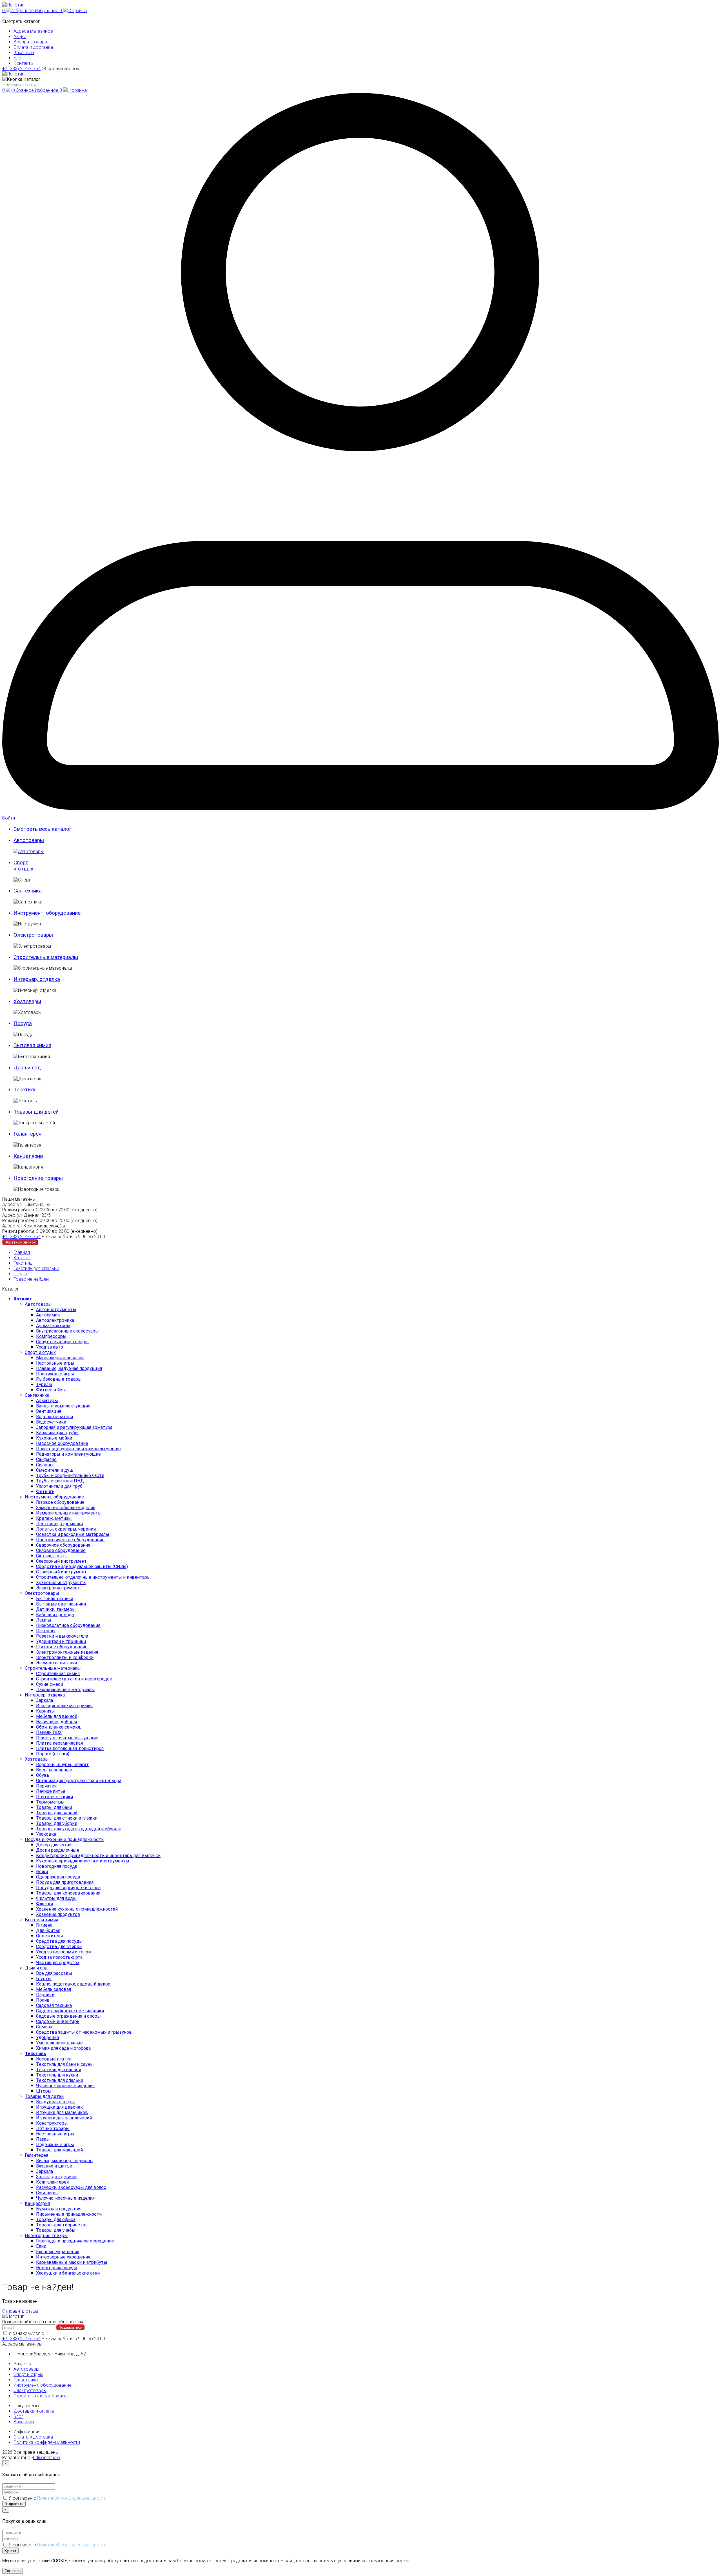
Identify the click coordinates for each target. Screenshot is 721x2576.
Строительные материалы (53, 1668)
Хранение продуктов (58, 1914)
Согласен (13, 2571)
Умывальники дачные (59, 2043)
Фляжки (44, 1904)
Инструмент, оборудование (54, 1497)
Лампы (44, 1620)
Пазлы (43, 2139)
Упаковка (46, 1834)
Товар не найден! (32, 1279)
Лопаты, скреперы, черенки (66, 1529)
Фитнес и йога (51, 1390)
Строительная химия (58, 1674)
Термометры (50, 1802)
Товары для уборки (57, 1823)
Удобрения (47, 2038)
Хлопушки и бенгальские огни (68, 2273)
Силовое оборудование (61, 1550)
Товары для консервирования (68, 1893)
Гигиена (44, 1925)
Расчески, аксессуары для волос (71, 2187)
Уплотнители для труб (59, 1486)
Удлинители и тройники (61, 1641)
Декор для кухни (54, 1845)
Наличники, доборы (57, 1722)
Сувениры (47, 2193)
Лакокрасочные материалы (65, 1690)
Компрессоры (51, 1336)
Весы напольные (54, 1770)
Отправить (14, 2504)
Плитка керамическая (59, 1743)
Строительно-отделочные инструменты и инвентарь (93, 1577)
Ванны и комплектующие (63, 1406)
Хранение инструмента (61, 1583)
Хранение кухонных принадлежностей (77, 1909)
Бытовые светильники (61, 1604)
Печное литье (51, 1791)
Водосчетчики (51, 1422)
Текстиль (23, 1263)
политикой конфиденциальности (80, 2333)
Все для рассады (54, 1973)
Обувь (43, 1775)
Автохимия (48, 1315)
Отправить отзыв (20, 2311)
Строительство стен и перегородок (74, 1679)
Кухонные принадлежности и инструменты (83, 1861)
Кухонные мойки (54, 1438)
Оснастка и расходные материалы (73, 1534)
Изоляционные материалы (64, 1706)
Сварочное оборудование (63, 1545)
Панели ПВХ (49, 1732)
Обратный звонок (60, 69)
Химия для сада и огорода (63, 2048)
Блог (18, 58)
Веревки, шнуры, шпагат (62, 1765)
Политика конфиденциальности (47, 2442)
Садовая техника (54, 2005)
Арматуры (47, 1401)
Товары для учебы (56, 2230)
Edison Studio (46, 2458)
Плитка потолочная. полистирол (70, 1748)
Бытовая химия (41, 1920)
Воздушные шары (55, 2102)
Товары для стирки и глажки (67, 1818)
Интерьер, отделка (45, 1695)
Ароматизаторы (53, 1326)
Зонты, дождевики (56, 2177)
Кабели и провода (55, 1615)
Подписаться (70, 2327)
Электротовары (42, 1593)
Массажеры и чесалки (60, 1358)
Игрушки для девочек (59, 2107)
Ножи (42, 1872)
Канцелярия (37, 2203)
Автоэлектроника (55, 1320)
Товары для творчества (62, 2225)
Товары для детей (44, 2096)
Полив (43, 2000)
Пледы (20, 1274)
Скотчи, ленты (51, 1556)
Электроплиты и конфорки (65, 1657)
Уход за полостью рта (59, 1957)
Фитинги (45, 1492)
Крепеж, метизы (54, 1518)
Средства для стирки (59, 1947)
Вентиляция (49, 1411)
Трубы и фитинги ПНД (60, 1481)
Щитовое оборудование (62, 1647)
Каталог (22, 1258)
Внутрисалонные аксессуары (67, 1331)
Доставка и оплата (34, 2411)
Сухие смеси (50, 1684)
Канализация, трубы (57, 1433)
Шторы (44, 2091)
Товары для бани (54, 1807)
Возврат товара (30, 42)
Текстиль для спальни (36, 1268)
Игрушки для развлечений (64, 2118)
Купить (10, 2551)
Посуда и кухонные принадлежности (64, 1839)
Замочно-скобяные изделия (66, 1508)
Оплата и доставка (33, 47)
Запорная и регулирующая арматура (74, 1427)
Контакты (24, 63)
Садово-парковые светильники (70, 2011)
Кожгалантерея (52, 2182)
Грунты (44, 1979)
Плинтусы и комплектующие (67, 1738)
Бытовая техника (55, 1599)
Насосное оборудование (62, 1443)
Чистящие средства (58, 1963)
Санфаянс (46, 1459)
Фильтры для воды (56, 1898)
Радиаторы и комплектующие (68, 1454)
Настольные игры (55, 1363)
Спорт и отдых (40, 1352)
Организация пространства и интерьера (79, 1781)
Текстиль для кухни (57, 2075)
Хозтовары (37, 1759)
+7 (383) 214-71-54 (21, 69)
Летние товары (53, 2128)
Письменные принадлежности (69, 2214)
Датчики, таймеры (56, 1609)
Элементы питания (56, 1663)
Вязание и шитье (54, 2166)
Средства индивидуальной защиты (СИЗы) (82, 1566)
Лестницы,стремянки (59, 1524)
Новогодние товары (46, 2236)
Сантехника (37, 1395)
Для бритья (48, 1930)
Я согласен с (58, 2498)
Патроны (46, 1631)
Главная (22, 1252)
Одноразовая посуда (58, 1877)
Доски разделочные (58, 1850)
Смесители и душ (55, 1470)
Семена (44, 2027)
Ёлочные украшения (58, 2252)
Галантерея (36, 2155)
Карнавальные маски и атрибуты (72, 2262)
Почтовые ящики (54, 1797)
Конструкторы (52, 2123)
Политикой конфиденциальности (72, 2498)
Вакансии (24, 53)
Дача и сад (36, 1968)
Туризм (44, 1384)
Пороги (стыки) (53, 1754)
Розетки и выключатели (62, 1636)
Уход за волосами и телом (64, 1952)
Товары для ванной (57, 1813)
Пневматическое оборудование (70, 1540)
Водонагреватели (54, 1417)
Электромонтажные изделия (67, 1652)
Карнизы (45, 1711)
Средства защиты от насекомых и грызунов (84, 2032)
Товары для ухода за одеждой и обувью (79, 1829)
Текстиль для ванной (59, 2070)
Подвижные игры (55, 1374)
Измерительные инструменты (69, 1513)
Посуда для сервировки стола (68, 1888)
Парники (45, 1995)
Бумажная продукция (59, 2209)
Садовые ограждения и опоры (68, 2016)
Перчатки (46, 1786)
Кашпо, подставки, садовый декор (73, 1984)
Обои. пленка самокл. (58, 1727)
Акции (20, 36)
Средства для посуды (59, 1941)
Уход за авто (50, 1347)
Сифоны (45, 1465)
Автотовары (38, 1304)
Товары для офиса (56, 2219)
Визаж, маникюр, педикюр (64, 2161)
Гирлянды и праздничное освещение (75, 2241)
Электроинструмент (58, 1588)
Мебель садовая (54, 1989)
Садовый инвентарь (58, 2021)
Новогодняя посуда (57, 1866)
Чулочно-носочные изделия (65, 2086)
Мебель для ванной (57, 1716)
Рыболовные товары (59, 1379)
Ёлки (41, 2246)
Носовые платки (54, 2059)
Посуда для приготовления (65, 1882)
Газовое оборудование (60, 1502)
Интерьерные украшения (63, 2257)
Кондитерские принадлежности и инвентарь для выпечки (98, 1856)
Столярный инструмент (61, 1572)
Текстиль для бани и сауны (65, 2064)
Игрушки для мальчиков (62, 2112)
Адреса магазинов (33, 31)
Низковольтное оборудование (68, 1625)
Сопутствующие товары (62, 1342)
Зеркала (44, 1700)
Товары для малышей (59, 2150)
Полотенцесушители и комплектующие (78, 1449)
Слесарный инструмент (61, 1561)
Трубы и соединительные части (70, 1475)
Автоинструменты (56, 1310)
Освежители (49, 1936)
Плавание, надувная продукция (69, 1368)
